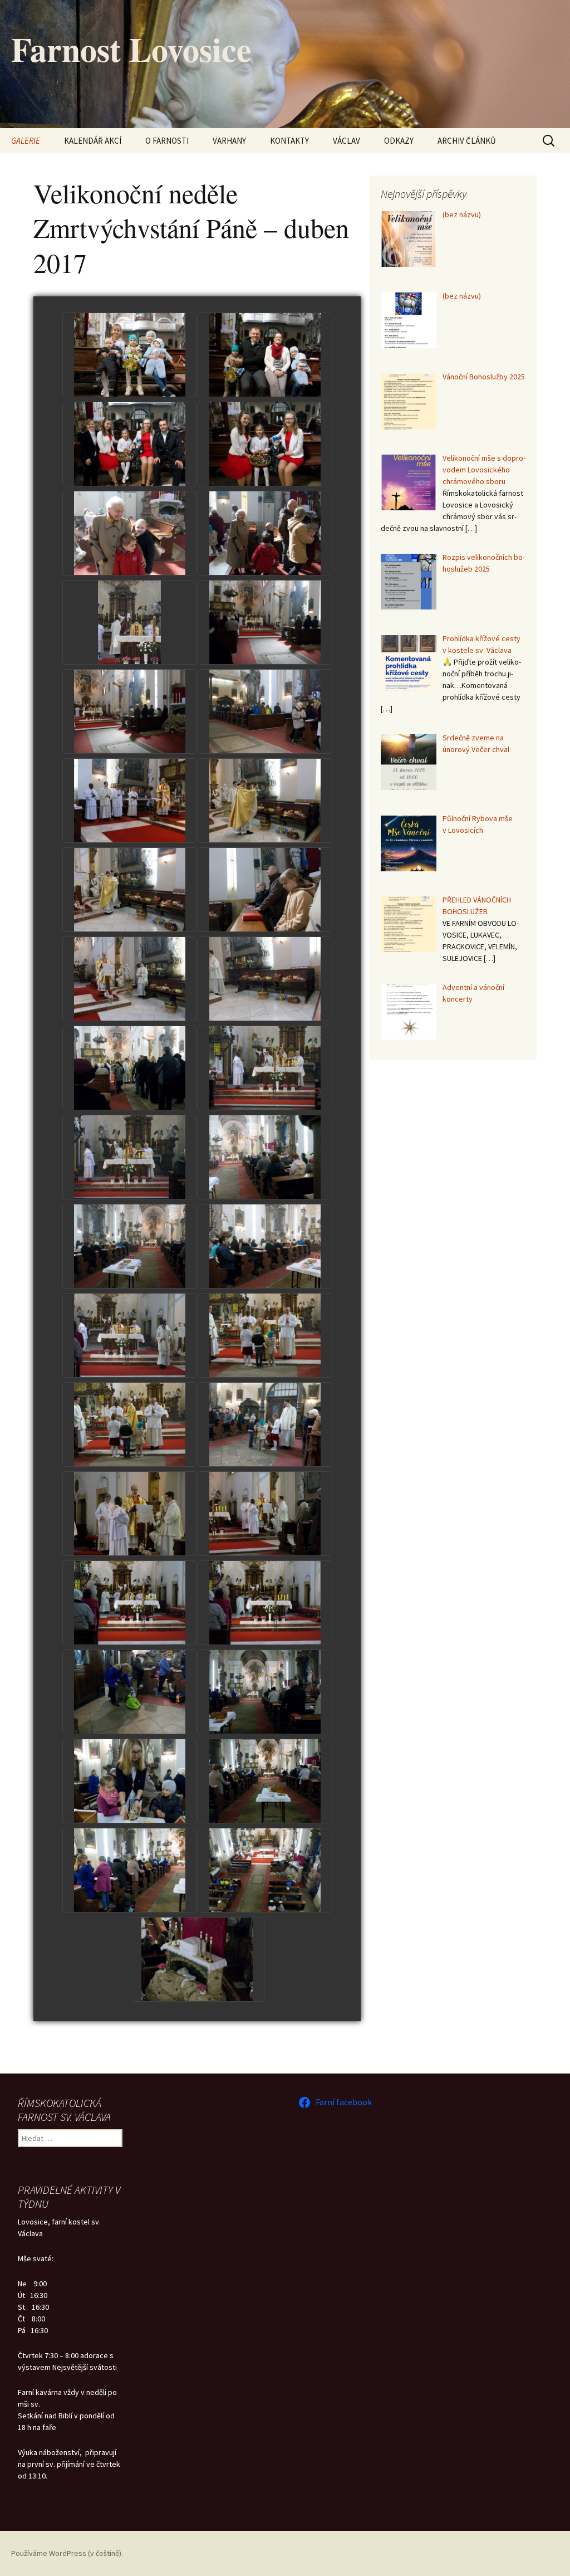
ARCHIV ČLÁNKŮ (467, 141)
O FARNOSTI (167, 141)
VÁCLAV (347, 141)
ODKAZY (399, 141)
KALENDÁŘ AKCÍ (93, 141)
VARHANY (229, 141)
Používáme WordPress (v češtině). (67, 2553)
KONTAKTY (289, 141)
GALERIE (26, 141)
